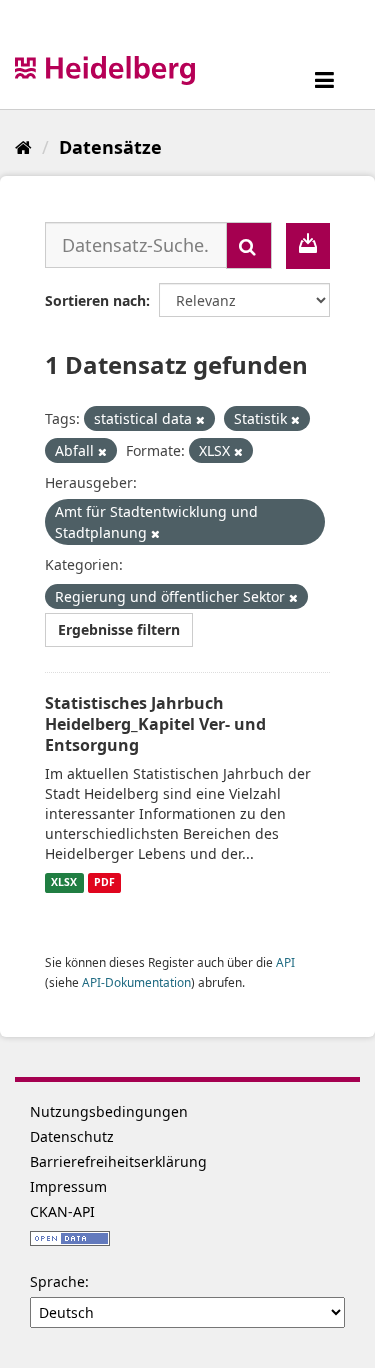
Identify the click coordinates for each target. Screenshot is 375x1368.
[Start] (23, 147)
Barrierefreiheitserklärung (118, 1161)
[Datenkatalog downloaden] (308, 246)
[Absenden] (249, 245)
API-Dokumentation (136, 982)
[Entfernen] (200, 419)
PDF (104, 883)
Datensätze (110, 147)
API (285, 962)
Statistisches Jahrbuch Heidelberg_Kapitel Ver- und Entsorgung (155, 724)
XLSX (64, 883)
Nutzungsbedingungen (109, 1111)
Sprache (57, 1281)
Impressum (68, 1186)
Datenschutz (72, 1136)
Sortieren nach (95, 300)
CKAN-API (62, 1211)
